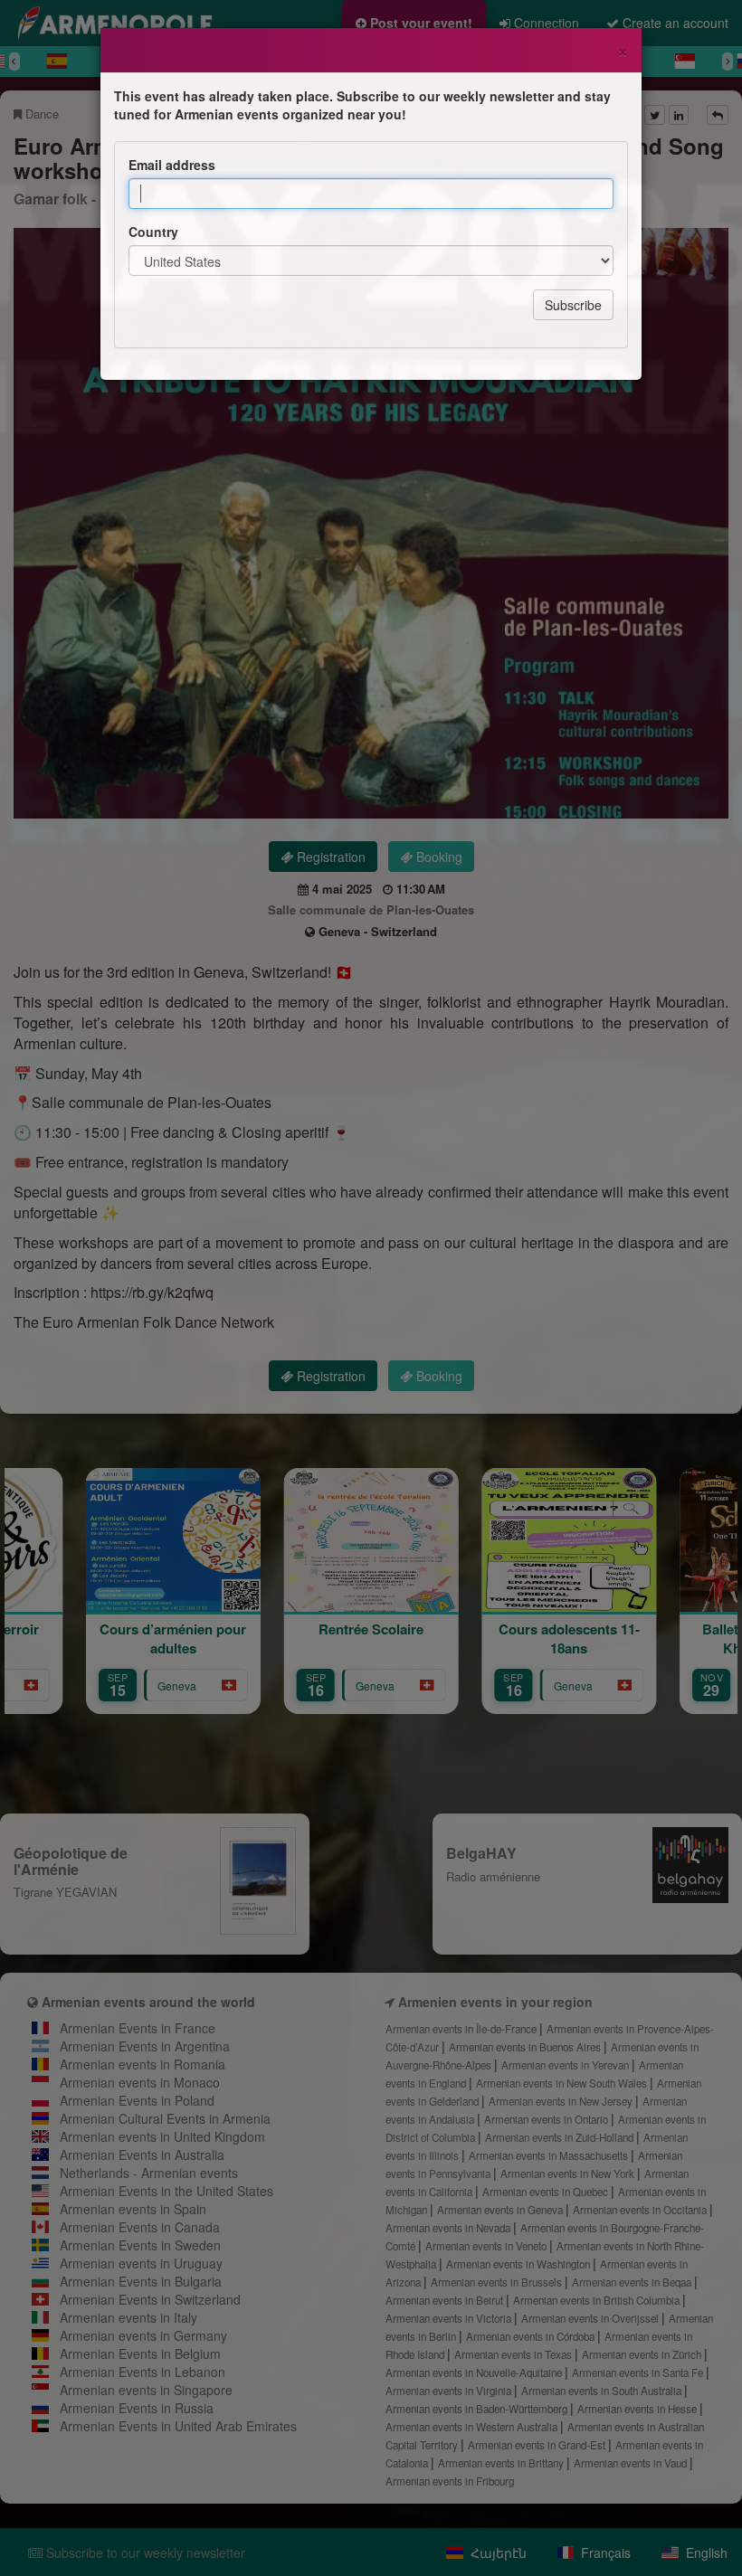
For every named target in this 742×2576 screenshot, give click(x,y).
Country (153, 232)
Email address (172, 165)
